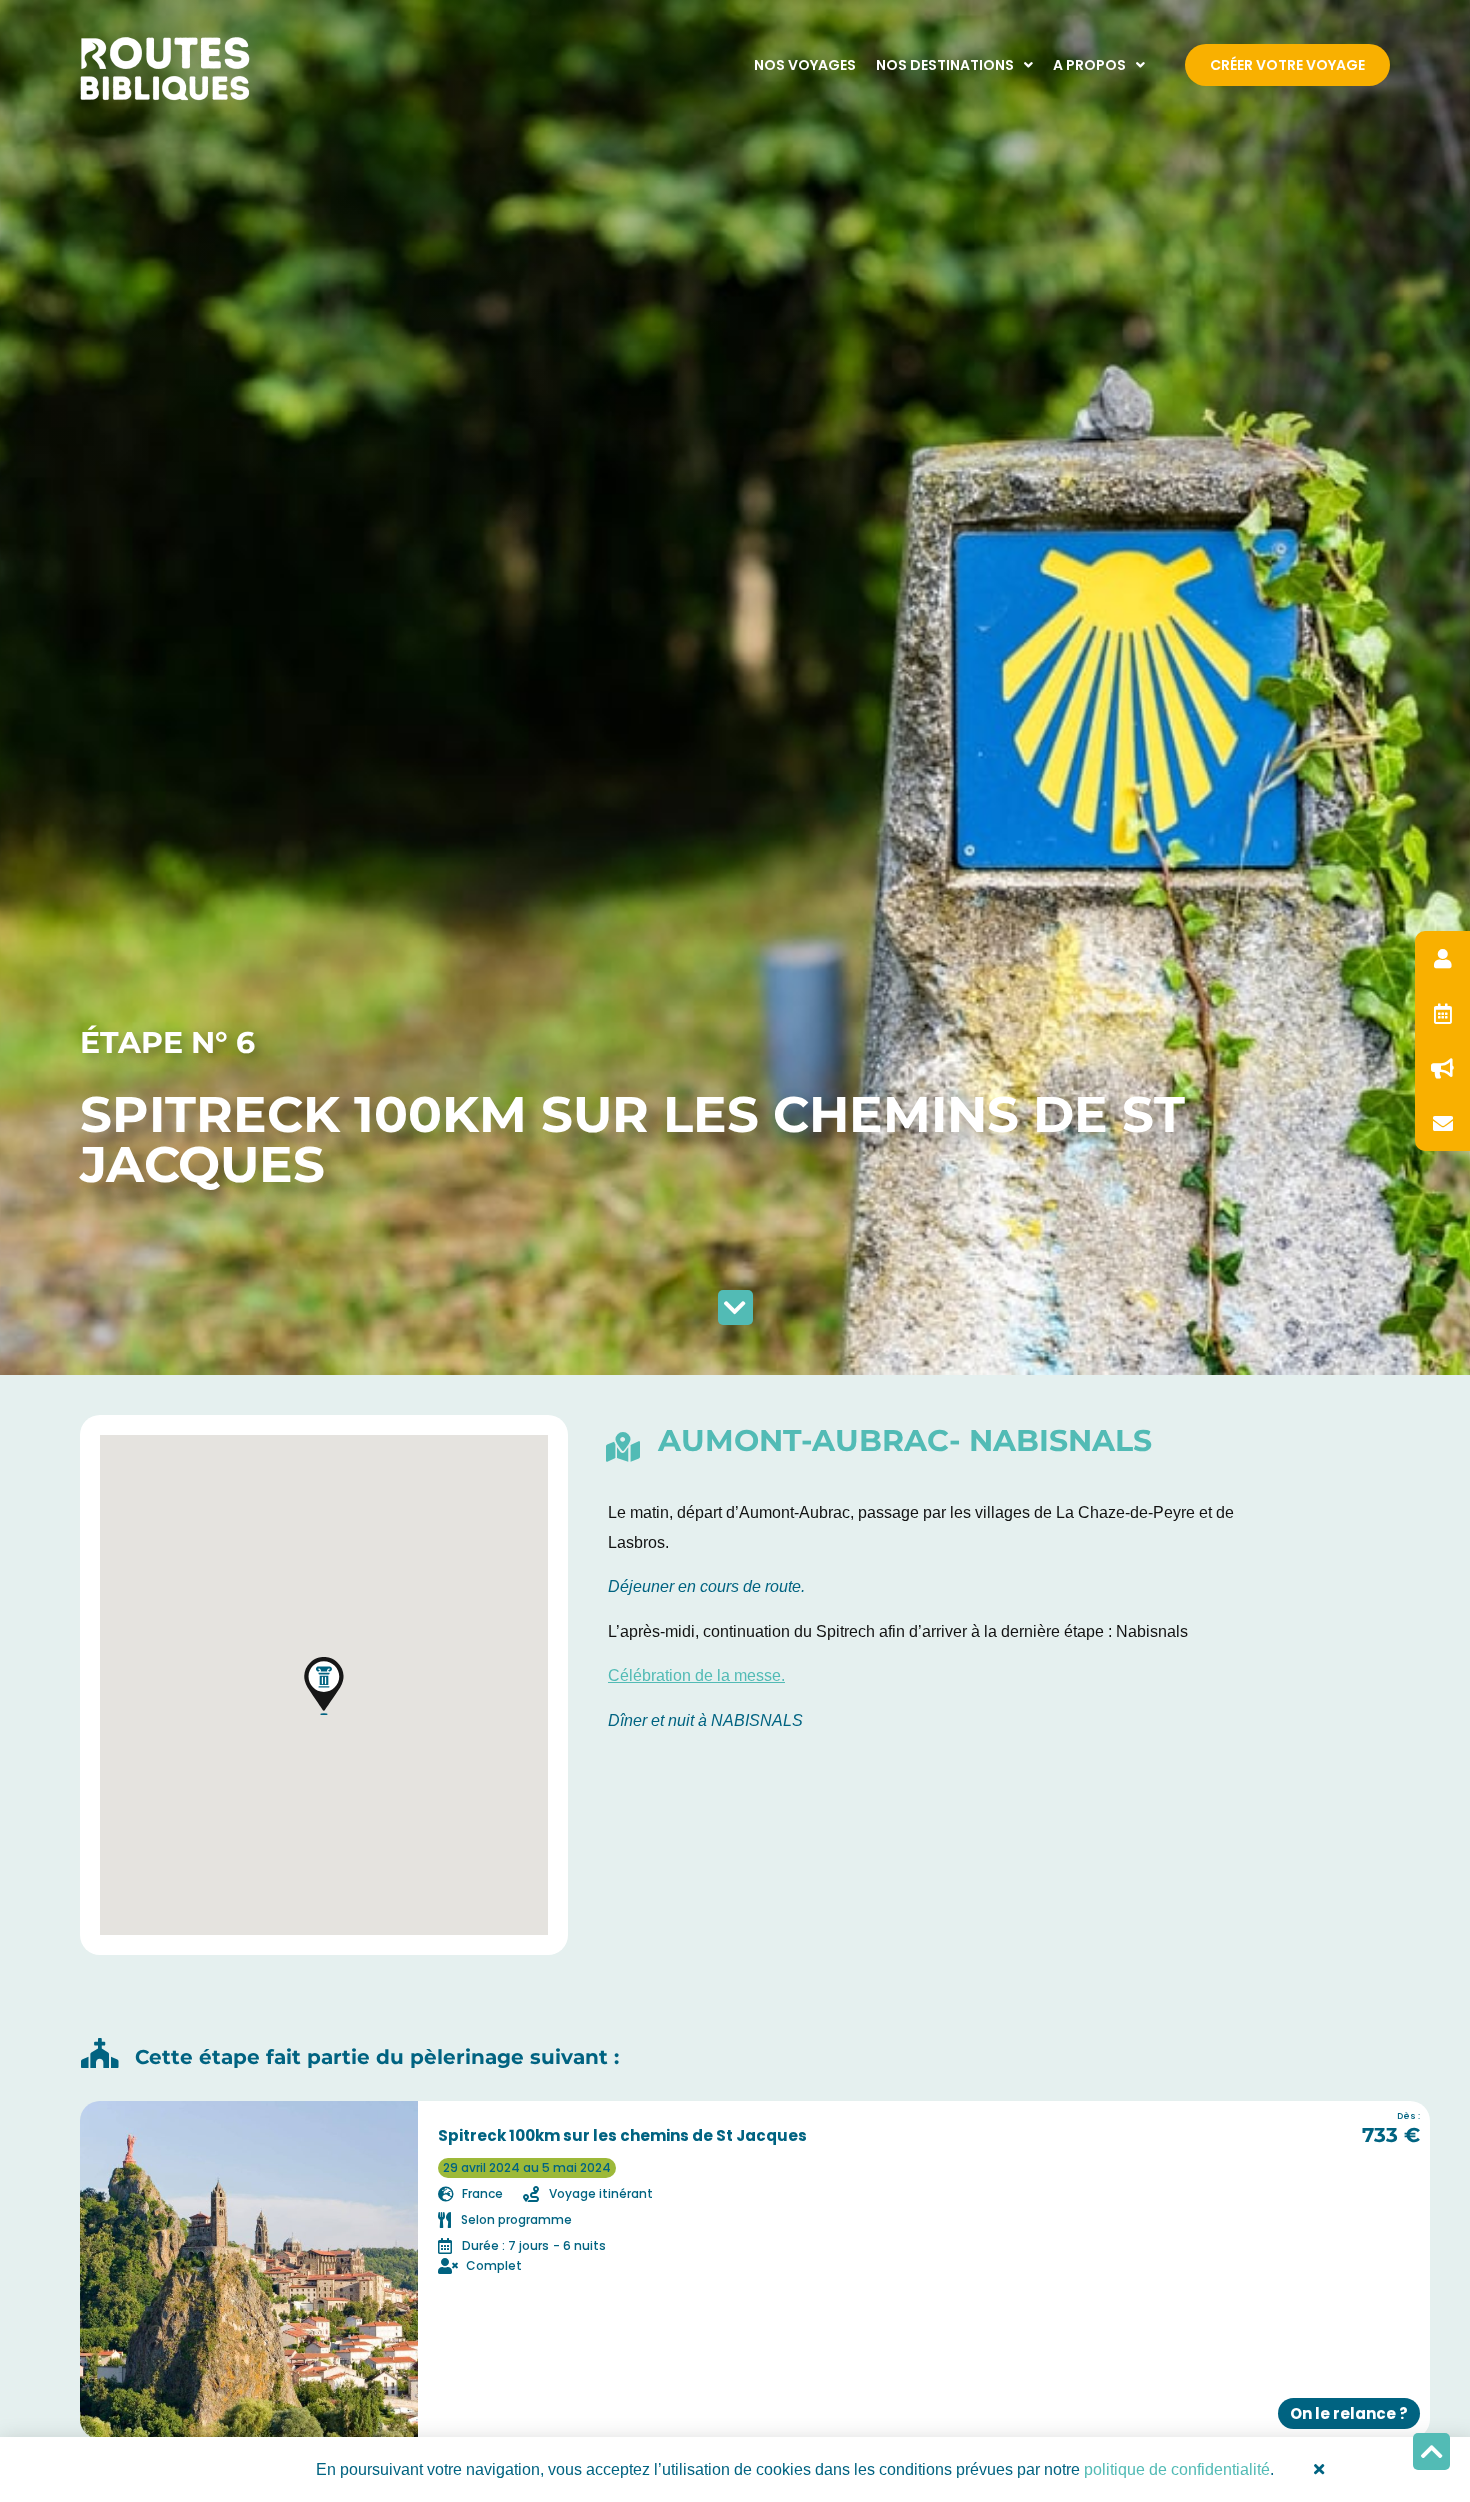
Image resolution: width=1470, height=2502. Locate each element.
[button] (324, 1686)
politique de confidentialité (1177, 2469)
